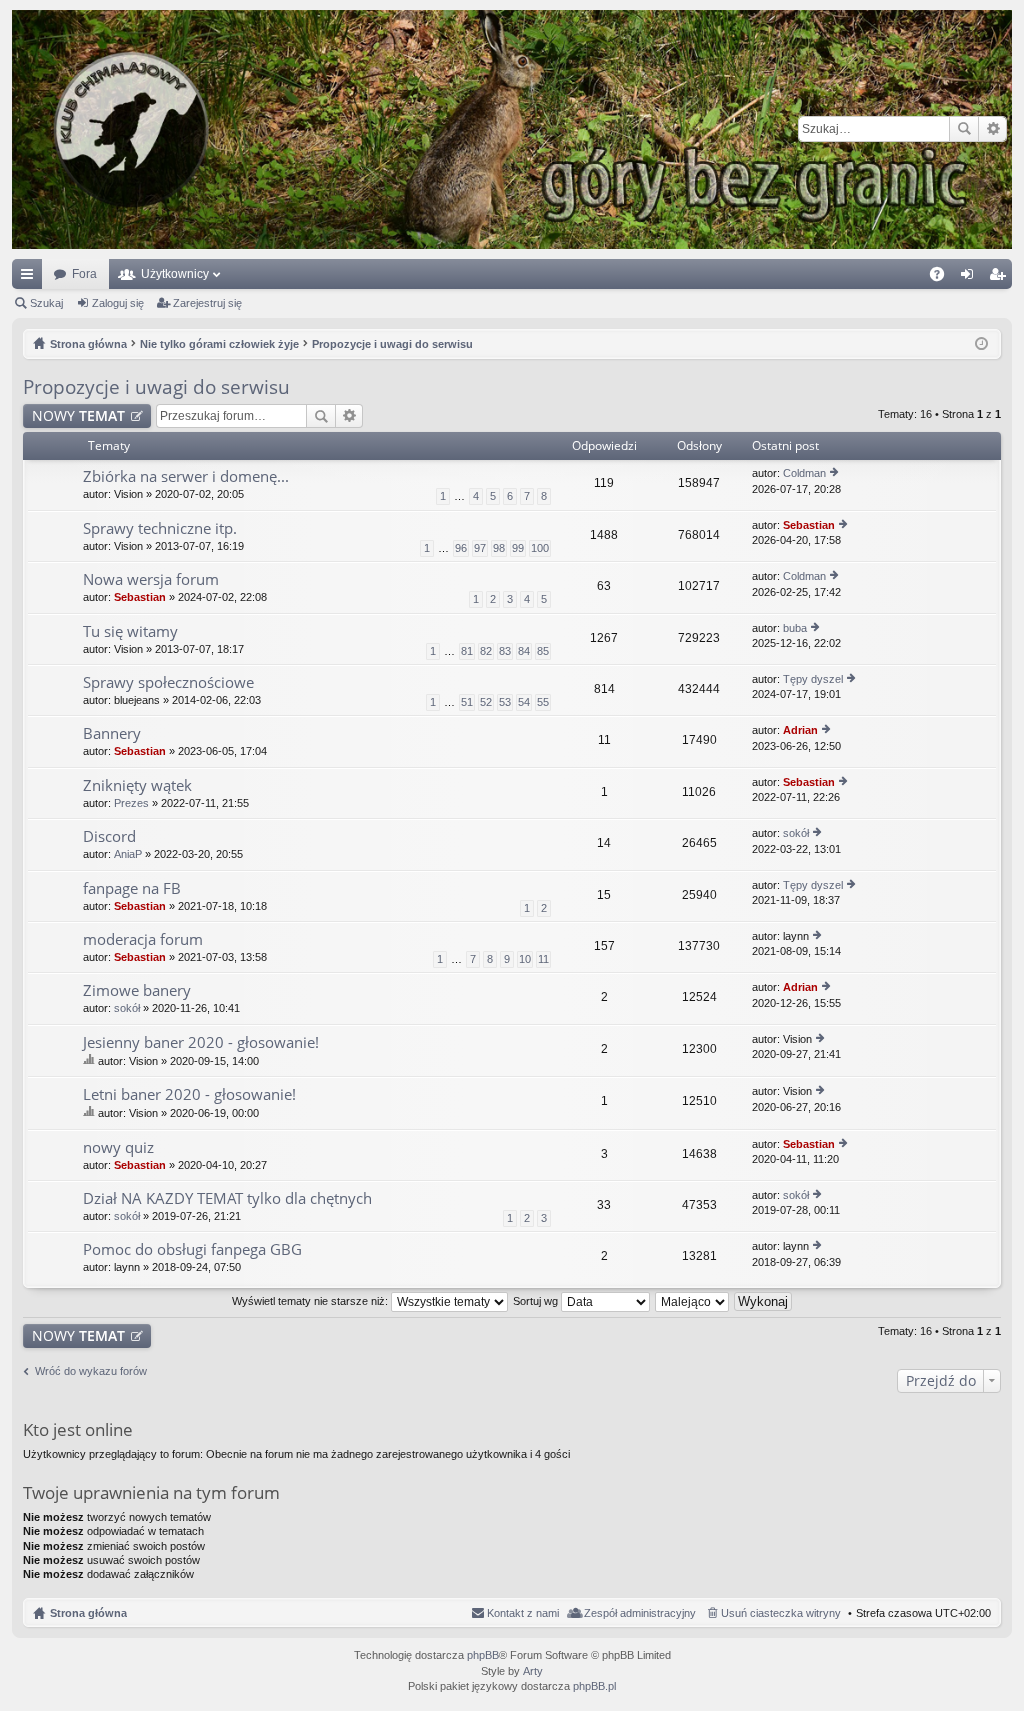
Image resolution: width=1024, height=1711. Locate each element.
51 (467, 702)
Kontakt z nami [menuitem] (523, 1613)
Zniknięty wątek (137, 785)
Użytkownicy (175, 274)
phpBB (483, 1655)
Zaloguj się (118, 303)
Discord (109, 836)
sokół (796, 833)
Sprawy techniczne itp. (160, 528)
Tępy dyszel (813, 679)
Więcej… (31, 278)
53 (505, 702)
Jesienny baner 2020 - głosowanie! (201, 1042)
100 (540, 548)
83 (505, 651)
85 (543, 651)
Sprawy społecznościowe (168, 682)
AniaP (128, 854)
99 (518, 548)
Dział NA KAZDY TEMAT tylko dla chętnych (227, 1198)
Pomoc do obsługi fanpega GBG (192, 1249)
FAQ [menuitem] (943, 278)
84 (524, 651)
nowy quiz (118, 1147)
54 (524, 702)
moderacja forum (143, 939)
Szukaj (964, 129)
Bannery (112, 733)
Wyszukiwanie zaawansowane (992, 129)
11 (543, 959)
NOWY (78, 415)
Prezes (131, 803)
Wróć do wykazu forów (91, 1371)
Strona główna (88, 1613)
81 (467, 651)
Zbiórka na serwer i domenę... (186, 476)
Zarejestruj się (207, 303)
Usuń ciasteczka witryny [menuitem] (781, 1613)
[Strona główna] (512, 129)
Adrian (800, 730)
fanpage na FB (132, 888)
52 (486, 702)
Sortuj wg (537, 1301)
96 (461, 548)
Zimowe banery (137, 990)
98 (499, 548)
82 (486, 651)
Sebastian (809, 525)
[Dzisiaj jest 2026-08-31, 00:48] (981, 344)
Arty (533, 1671)
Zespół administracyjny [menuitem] (640, 1613)
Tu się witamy (130, 631)
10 (525, 959)
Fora (84, 274)
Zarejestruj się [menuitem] (1001, 278)
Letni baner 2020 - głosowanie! (189, 1094)
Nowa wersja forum (151, 579)
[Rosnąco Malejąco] (693, 1301)
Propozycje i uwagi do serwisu (156, 387)
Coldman (804, 473)
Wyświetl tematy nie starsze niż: (311, 1301)
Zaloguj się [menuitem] (971, 278)
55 (543, 702)
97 (480, 548)
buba (795, 628)
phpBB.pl (594, 1686)
